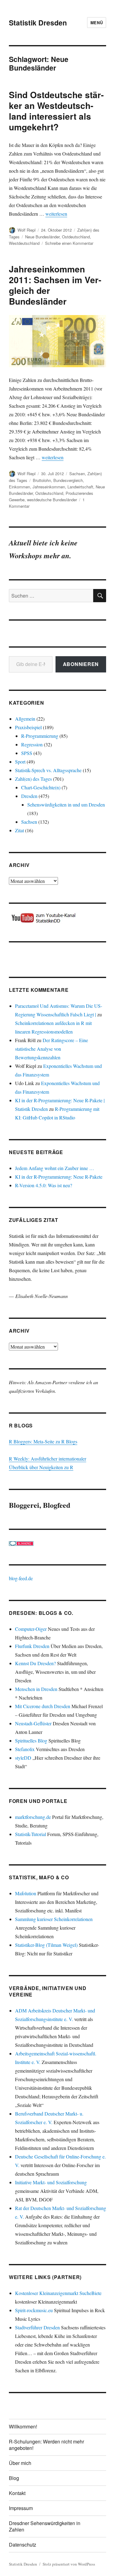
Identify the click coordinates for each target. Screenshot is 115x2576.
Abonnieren (81, 664)
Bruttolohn (42, 480)
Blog (14, 2478)
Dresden (29, 796)
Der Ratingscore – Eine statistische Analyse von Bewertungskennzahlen (52, 1049)
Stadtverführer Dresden (37, 2327)
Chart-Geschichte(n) (41, 787)
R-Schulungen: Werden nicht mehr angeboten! (46, 2445)
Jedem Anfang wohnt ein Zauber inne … (55, 1168)
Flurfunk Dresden (32, 1646)
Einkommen (19, 487)
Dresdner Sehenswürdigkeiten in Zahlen (45, 2526)
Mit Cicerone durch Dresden (43, 1706)
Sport (20, 762)
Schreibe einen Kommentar (69, 243)
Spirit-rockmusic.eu (34, 2310)
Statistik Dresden (38, 23)
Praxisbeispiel (28, 727)
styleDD (23, 1758)
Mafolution (26, 1893)
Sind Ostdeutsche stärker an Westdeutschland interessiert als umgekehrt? (56, 111)
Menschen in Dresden (36, 1689)
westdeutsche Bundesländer (52, 500)
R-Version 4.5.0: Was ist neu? (44, 1185)
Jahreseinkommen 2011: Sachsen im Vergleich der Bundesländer (55, 285)
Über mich (20, 2463)
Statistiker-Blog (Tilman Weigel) (46, 1945)
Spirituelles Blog (31, 1740)
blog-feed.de (21, 1578)
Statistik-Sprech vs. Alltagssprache (48, 770)
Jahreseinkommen (49, 487)
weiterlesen (56, 214)
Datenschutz (23, 2545)
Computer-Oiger (31, 1629)
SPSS (27, 753)
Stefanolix (25, 1749)
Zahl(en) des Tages (33, 779)
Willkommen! (23, 2426)
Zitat (19, 830)
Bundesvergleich (68, 480)
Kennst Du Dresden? (35, 1663)
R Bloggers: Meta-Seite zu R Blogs (43, 1441)
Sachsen (77, 474)
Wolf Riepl (27, 230)
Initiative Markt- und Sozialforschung (51, 2182)
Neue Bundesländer (42, 237)
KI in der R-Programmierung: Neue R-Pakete (59, 1177)
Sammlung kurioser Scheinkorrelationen (54, 1919)
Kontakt (17, 2493)
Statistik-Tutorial (31, 1834)
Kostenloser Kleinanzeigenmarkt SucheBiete (58, 2293)
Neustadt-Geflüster (33, 1723)
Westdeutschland (24, 243)
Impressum (21, 2508)
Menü (97, 23)
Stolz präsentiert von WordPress (69, 2564)
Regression (32, 744)
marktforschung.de (33, 1817)
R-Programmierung (40, 736)
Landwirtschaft (80, 487)
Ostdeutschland (76, 237)
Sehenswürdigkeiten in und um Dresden (66, 805)
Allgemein (25, 719)
